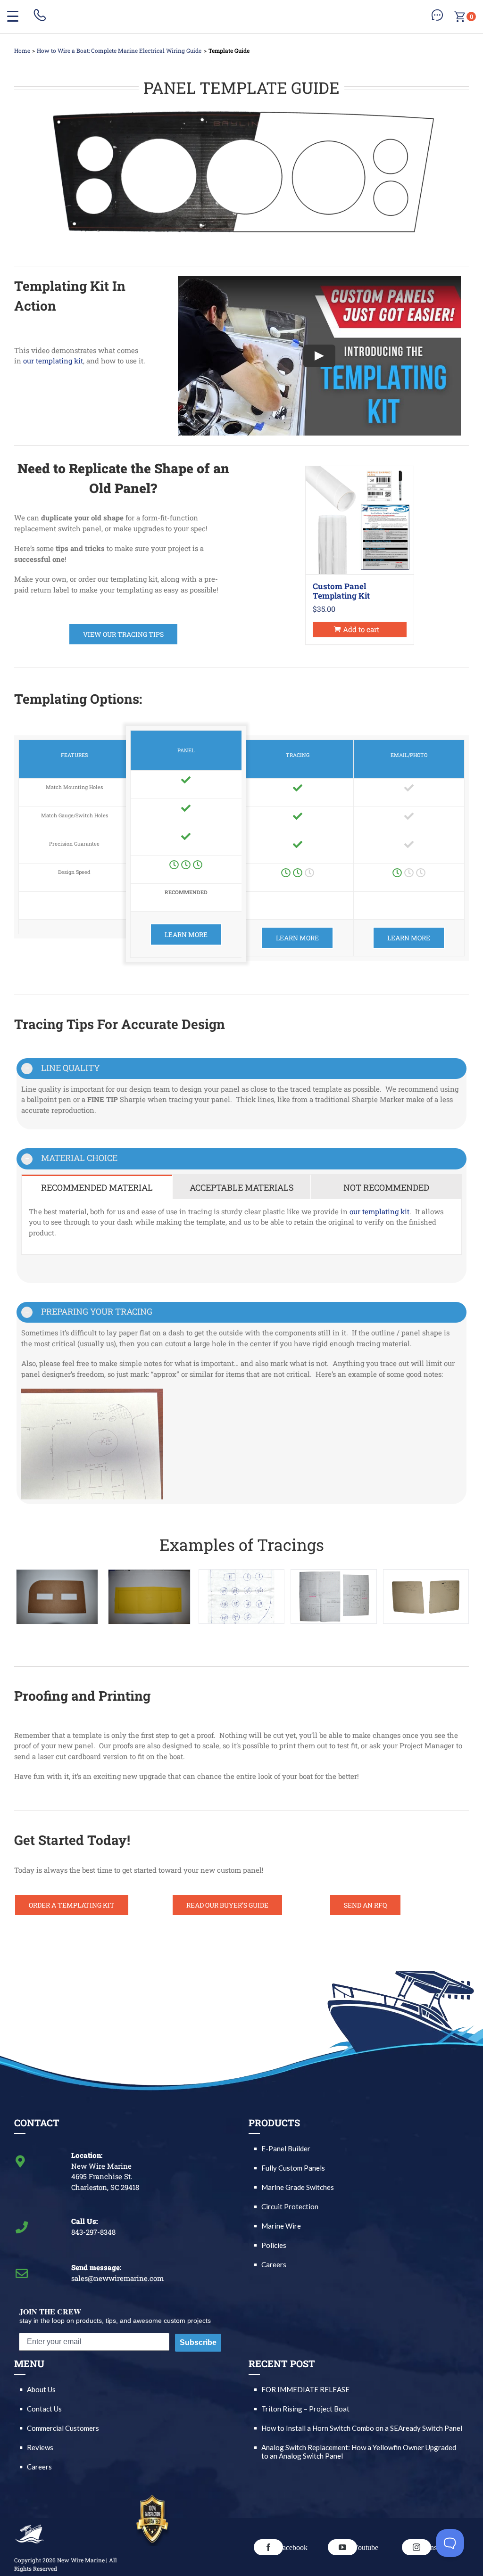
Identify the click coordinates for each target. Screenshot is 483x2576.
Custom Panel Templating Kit (341, 591)
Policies (274, 2245)
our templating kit (53, 361)
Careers (274, 2264)
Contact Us (44, 2409)
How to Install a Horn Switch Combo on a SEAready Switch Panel (362, 2428)
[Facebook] (268, 2547)
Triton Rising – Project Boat (305, 2409)
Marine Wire (281, 2226)
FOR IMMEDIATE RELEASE (305, 2389)
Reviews (40, 2447)
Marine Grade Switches (298, 2187)
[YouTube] (342, 2547)
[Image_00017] (241, 1597)
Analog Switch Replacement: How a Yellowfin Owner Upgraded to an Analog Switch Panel (359, 2452)
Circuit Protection (290, 2206)
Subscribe (198, 2342)
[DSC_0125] (426, 1597)
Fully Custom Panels (293, 2168)
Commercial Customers (63, 2428)
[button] (241, 1069)
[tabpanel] (241, 1227)
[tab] (97, 1187)
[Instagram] (416, 2547)
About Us (41, 2389)
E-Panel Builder (286, 2148)
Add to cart (361, 629)
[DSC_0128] (333, 1597)
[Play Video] (319, 356)
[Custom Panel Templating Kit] (360, 520)
